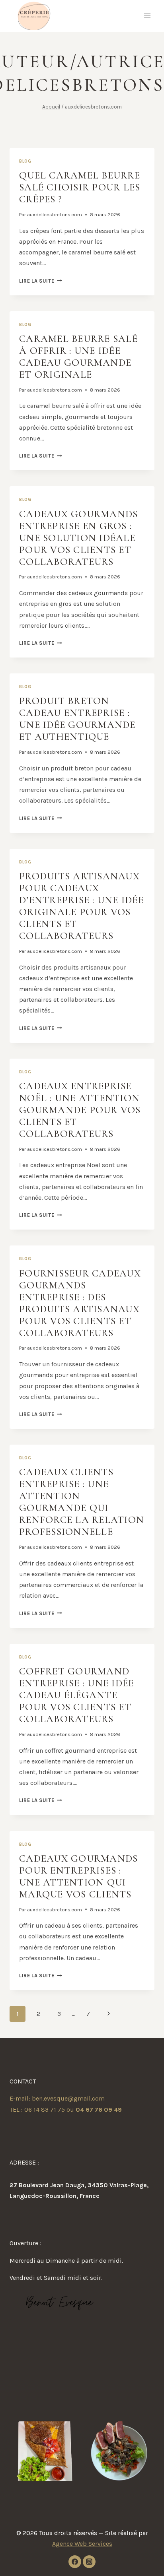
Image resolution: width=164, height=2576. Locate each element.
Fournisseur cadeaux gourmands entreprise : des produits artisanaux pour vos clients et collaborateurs (80, 1303)
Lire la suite (41, 281)
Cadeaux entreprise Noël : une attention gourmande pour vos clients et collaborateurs (80, 1110)
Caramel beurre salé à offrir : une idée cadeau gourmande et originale (78, 357)
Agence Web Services (82, 2544)
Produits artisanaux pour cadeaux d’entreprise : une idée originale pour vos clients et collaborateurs (81, 906)
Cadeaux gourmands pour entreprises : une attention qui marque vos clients (78, 1876)
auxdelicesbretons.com (55, 214)
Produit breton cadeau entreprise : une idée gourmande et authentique (77, 719)
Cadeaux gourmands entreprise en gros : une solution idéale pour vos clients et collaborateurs (78, 538)
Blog (25, 161)
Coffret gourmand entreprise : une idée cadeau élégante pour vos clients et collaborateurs (76, 1695)
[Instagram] (89, 2562)
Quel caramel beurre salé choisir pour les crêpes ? (80, 187)
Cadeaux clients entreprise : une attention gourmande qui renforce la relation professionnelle (82, 1502)
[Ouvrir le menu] (147, 16)
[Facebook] (75, 2562)
